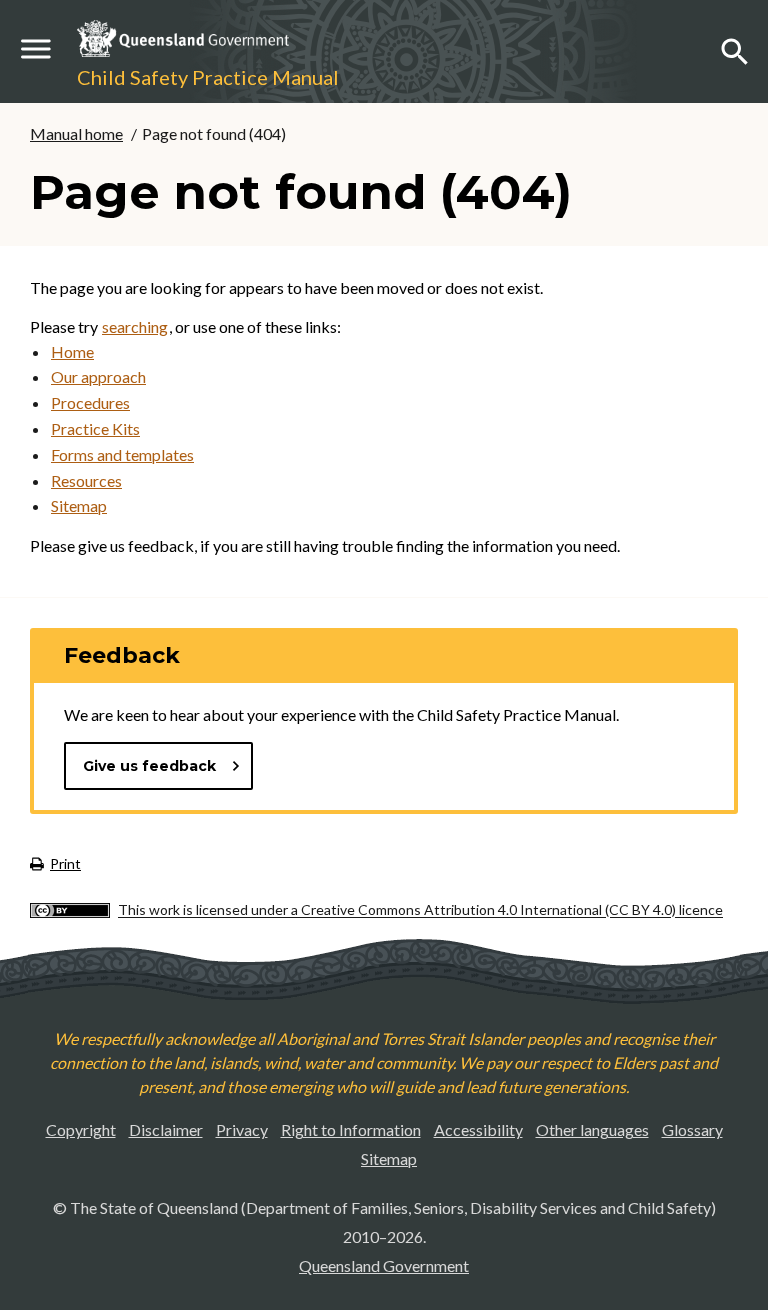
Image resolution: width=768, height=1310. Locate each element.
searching (135, 326)
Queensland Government (384, 1265)
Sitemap (79, 505)
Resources (86, 480)
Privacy (242, 1129)
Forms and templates (122, 454)
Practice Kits (95, 428)
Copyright (81, 1129)
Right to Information (351, 1129)
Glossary (692, 1129)
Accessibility (478, 1129)
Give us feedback (149, 766)
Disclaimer (166, 1129)
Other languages (592, 1129)
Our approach (98, 376)
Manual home (76, 133)
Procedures (90, 402)
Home (72, 351)
